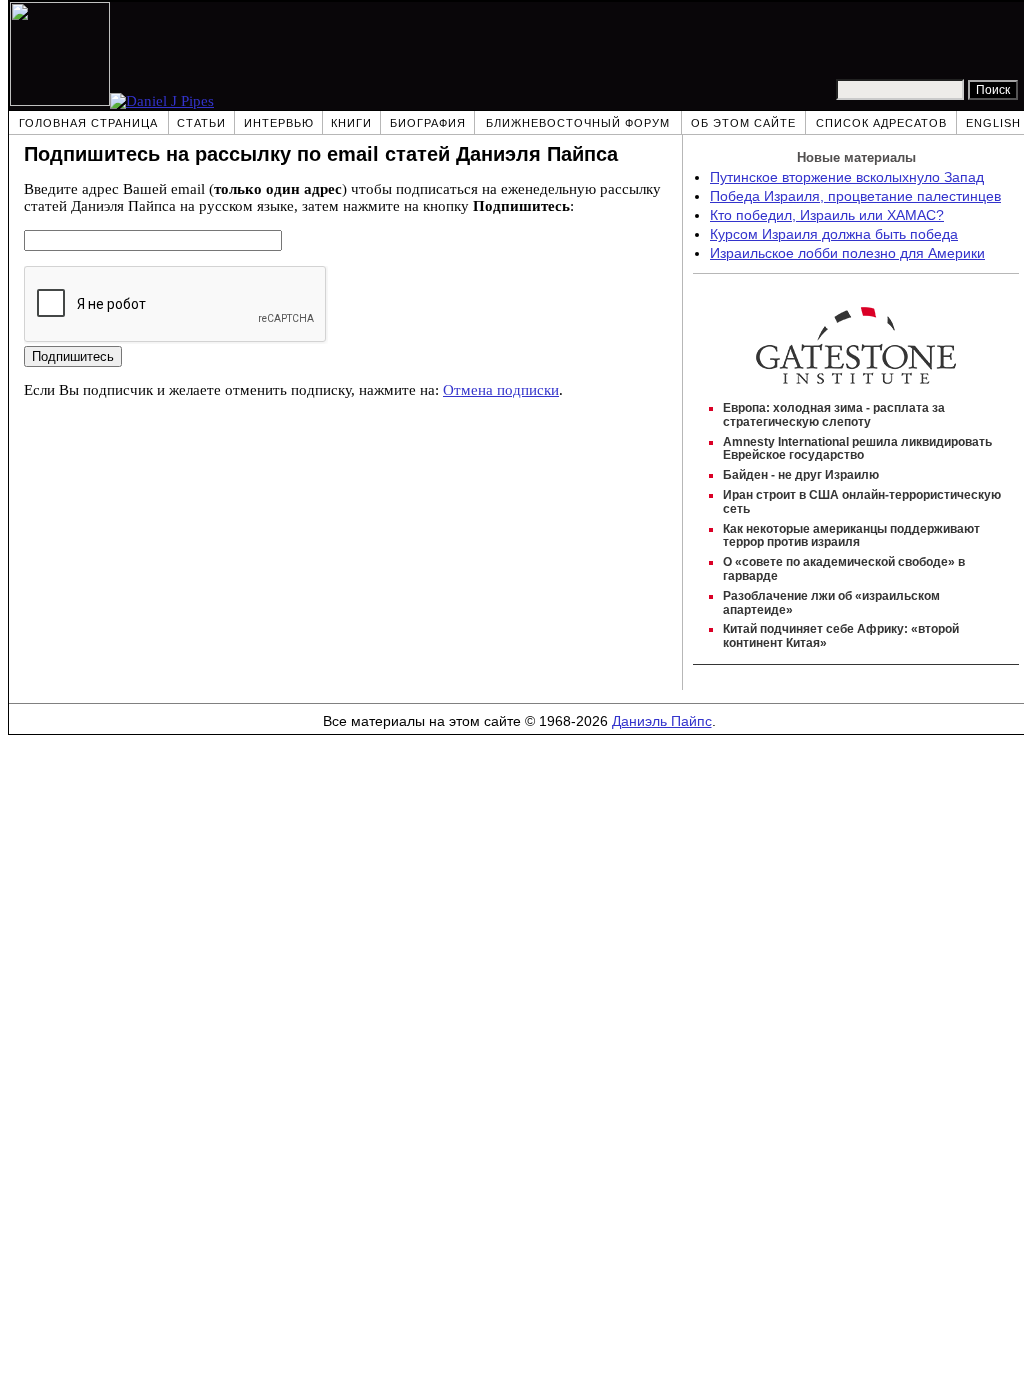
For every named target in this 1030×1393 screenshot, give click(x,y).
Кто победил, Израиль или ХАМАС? (827, 215)
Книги (351, 123)
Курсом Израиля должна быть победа (834, 234)
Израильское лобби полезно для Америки (847, 253)
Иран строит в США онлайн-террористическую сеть (862, 502)
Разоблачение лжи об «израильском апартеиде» (831, 603)
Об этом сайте (743, 123)
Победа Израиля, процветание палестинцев (855, 196)
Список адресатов (881, 123)
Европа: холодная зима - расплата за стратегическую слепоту (834, 415)
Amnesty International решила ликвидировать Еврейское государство (857, 449)
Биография (428, 123)
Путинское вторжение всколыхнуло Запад (847, 177)
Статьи (201, 123)
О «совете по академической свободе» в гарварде (844, 569)
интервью (279, 123)
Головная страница (88, 123)
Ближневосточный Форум (578, 123)
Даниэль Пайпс (662, 721)
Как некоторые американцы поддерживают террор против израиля (851, 536)
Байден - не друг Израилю (801, 475)
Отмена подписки (501, 390)
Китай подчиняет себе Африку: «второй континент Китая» (841, 636)
